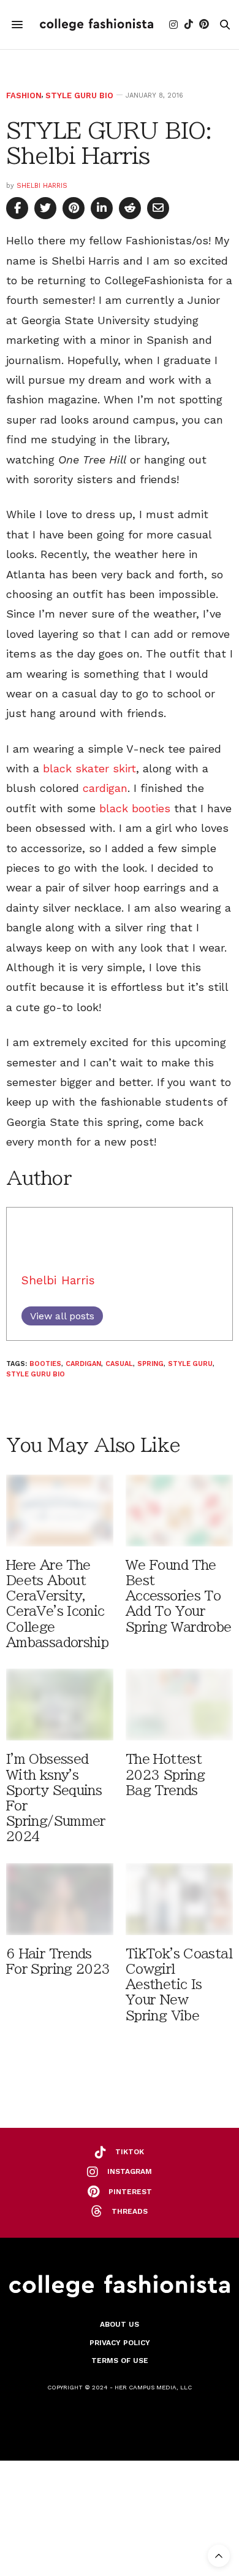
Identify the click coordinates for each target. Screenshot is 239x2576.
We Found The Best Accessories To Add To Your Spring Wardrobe (179, 1596)
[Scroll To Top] (219, 2556)
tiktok (130, 2152)
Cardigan (83, 1364)
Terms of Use (120, 2361)
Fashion (24, 95)
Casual (119, 1364)
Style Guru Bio (79, 95)
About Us (120, 2324)
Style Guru (190, 1364)
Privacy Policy (120, 2343)
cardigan (105, 788)
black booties (135, 808)
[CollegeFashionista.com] (97, 24)
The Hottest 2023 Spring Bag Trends (165, 1775)
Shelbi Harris (42, 186)
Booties (45, 1364)
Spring (150, 1364)
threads (130, 2211)
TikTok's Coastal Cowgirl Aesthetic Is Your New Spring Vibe (179, 1985)
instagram (130, 2171)
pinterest (130, 2192)
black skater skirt (89, 768)
